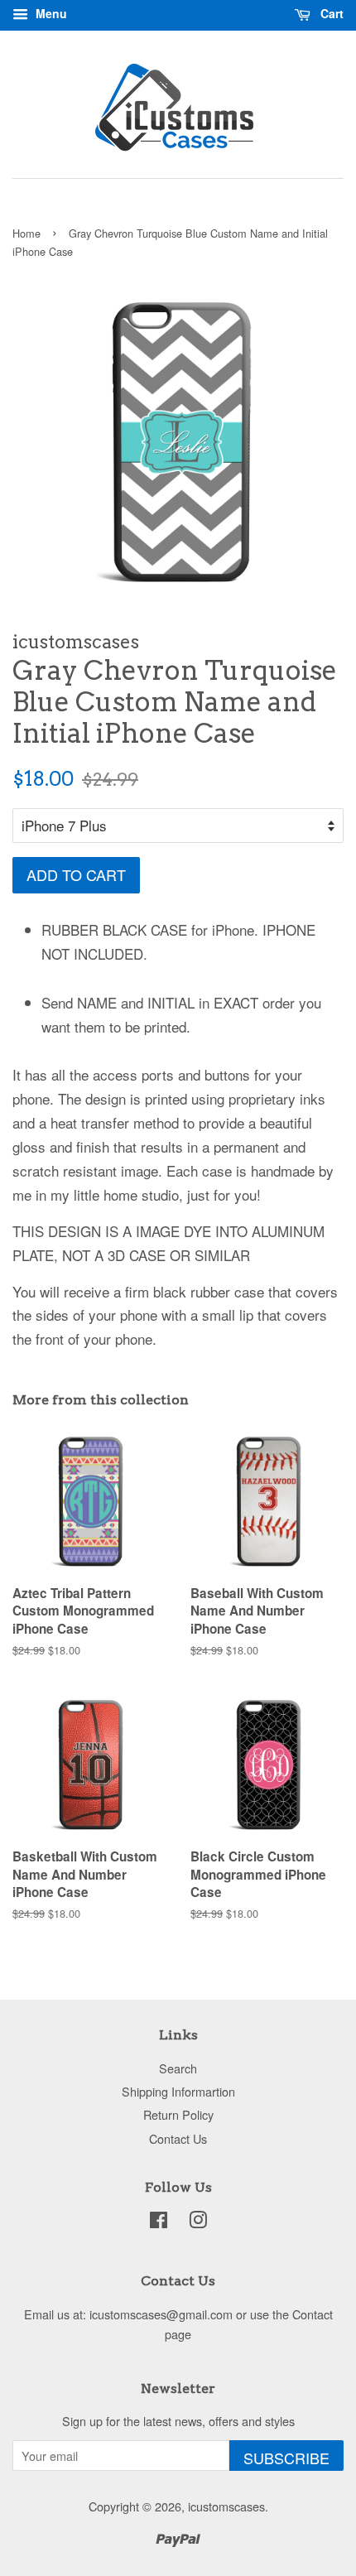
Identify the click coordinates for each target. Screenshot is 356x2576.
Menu (50, 13)
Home (26, 233)
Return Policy (178, 2114)
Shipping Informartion (178, 2091)
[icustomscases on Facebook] (159, 2222)
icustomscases (226, 2506)
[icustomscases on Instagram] (198, 2222)
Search (178, 2068)
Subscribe (286, 2458)
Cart (330, 13)
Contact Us (178, 2138)
